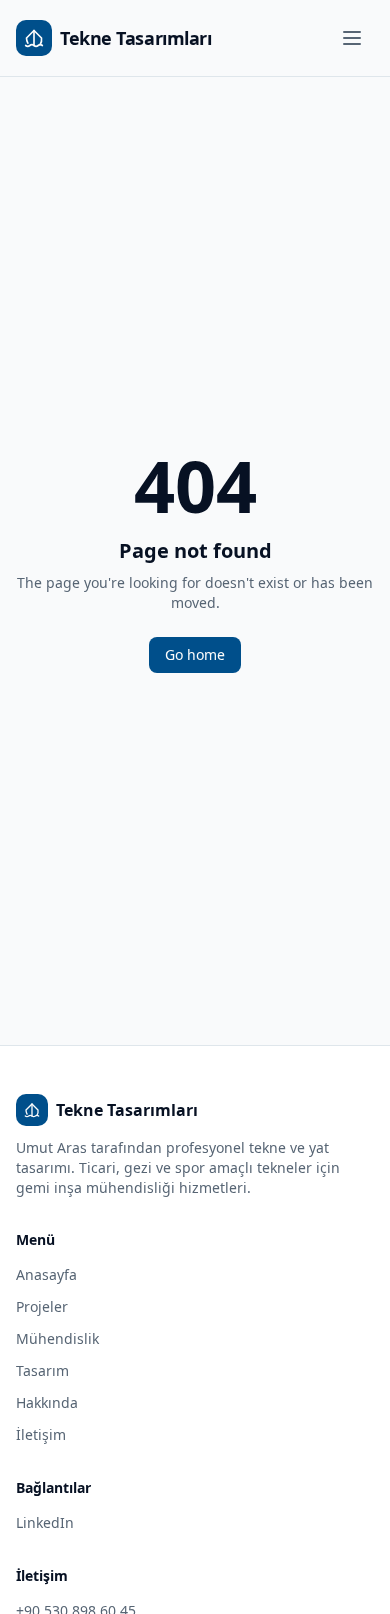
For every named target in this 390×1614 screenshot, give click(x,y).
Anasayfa (46, 1274)
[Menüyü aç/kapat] (352, 38)
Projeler (42, 1306)
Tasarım (42, 1370)
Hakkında (47, 1402)
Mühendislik (57, 1338)
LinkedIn (45, 1522)
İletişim (41, 1434)
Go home (195, 654)
